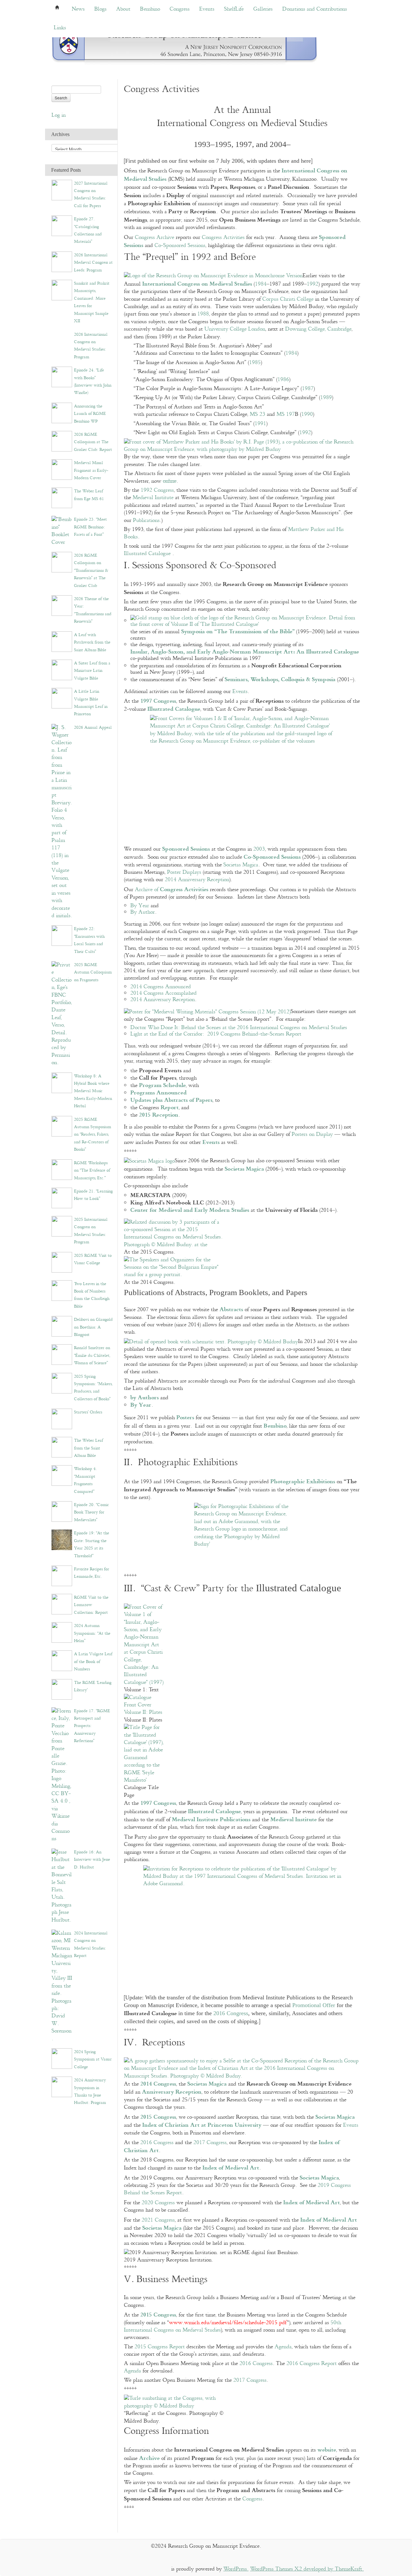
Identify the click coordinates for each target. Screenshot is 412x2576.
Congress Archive (154, 238)
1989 (326, 398)
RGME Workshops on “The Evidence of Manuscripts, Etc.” (92, 1170)
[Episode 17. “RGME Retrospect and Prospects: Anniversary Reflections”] (62, 1775)
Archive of (172, 890)
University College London (235, 329)
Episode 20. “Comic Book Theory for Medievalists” (91, 1512)
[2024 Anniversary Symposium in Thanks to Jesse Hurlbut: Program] (62, 2087)
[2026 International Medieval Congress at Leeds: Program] (62, 261)
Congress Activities (223, 238)
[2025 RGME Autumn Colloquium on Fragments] (62, 1014)
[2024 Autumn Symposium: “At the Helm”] (62, 1632)
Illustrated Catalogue (147, 554)
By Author (143, 912)
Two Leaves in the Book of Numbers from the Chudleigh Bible (92, 1295)
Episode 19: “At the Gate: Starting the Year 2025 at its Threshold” (92, 1544)
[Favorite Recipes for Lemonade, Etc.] (62, 1575)
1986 (283, 380)
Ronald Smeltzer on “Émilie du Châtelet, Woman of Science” (92, 1355)
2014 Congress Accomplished (164, 993)
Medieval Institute (153, 498)
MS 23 (257, 414)
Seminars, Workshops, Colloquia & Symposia (280, 679)
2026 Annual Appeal (93, 727)
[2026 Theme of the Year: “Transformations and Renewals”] (62, 605)
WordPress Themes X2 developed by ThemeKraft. (307, 2569)
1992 (313, 284)
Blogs (100, 9)
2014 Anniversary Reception (197, 880)
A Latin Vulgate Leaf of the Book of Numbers (93, 1662)
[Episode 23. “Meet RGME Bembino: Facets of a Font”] (62, 531)
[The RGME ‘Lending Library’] (62, 1689)
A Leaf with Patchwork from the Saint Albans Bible (92, 642)
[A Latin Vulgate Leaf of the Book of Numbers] (62, 1661)
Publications (146, 521)
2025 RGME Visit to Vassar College (93, 1259)
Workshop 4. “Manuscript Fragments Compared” (85, 1480)
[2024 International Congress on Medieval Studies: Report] (62, 1986)
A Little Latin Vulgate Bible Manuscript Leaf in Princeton (91, 703)
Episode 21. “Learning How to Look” (93, 1195)
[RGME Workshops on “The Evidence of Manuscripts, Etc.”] (62, 1169)
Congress (180, 9)
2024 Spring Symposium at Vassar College (93, 2059)
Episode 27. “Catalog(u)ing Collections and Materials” (88, 230)
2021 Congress (158, 2220)
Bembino (150, 9)
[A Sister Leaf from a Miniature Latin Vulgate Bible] (62, 669)
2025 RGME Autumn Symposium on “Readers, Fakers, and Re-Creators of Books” (93, 1135)
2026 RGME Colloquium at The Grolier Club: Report (93, 442)
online (170, 481)
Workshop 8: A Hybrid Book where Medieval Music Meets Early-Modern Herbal (93, 1091)
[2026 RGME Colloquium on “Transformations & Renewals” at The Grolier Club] (62, 562)
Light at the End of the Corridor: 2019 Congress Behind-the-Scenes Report (216, 1034)
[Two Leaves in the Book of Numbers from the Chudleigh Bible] (62, 1290)
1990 (307, 414)
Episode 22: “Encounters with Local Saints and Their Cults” (89, 940)
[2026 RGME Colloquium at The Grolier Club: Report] (62, 441)
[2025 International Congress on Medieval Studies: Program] (62, 1226)
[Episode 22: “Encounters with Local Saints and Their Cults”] (62, 935)
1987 (308, 389)
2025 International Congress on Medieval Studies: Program (91, 1231)
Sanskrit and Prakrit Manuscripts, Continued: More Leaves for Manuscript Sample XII (92, 302)
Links (60, 28)
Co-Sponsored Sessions (180, 246)
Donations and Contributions (315, 9)
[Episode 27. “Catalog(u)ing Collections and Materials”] (62, 226)
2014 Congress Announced (161, 987)
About (123, 9)
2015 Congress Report (160, 2347)
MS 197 (286, 414)
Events (207, 9)
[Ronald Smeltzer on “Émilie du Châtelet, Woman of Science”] (62, 1354)
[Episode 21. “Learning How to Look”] (62, 1197)
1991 (260, 424)
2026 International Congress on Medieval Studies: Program (91, 346)
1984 (261, 284)
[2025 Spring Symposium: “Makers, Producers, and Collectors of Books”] (62, 1383)
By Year (140, 906)
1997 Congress (158, 700)
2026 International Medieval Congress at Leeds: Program (93, 263)
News (78, 9)
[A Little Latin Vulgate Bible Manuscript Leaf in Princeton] (62, 698)
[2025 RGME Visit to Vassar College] (62, 1262)
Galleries (263, 9)
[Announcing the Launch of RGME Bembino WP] (62, 412)
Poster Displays (184, 872)
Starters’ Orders (88, 1412)
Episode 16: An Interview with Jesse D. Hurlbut (92, 1860)
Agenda (283, 2347)
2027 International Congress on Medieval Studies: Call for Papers (91, 195)
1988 (203, 314)
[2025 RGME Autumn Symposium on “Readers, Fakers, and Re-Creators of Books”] (62, 1126)
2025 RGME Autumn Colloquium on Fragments (93, 972)
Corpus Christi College (288, 299)
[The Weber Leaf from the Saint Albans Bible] (62, 1447)
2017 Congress (210, 2143)
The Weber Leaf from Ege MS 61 (89, 495)
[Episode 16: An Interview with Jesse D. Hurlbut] (62, 1886)
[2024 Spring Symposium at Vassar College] (62, 2058)
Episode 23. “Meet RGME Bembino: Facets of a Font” (90, 527)
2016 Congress (231, 2013)
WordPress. (236, 2569)
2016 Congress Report (312, 2364)
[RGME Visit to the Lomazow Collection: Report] (62, 1604)
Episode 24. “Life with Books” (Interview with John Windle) (93, 381)
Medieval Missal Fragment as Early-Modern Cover (91, 470)
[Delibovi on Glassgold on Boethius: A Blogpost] (62, 1326)
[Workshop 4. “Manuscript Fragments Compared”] (62, 1475)
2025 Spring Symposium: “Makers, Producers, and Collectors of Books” (93, 1388)
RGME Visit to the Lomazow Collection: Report (91, 1605)
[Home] (185, 45)
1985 (255, 363)
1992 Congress (157, 490)
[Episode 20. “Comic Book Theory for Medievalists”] (62, 1511)
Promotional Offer (314, 2005)
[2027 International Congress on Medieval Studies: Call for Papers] (62, 190)
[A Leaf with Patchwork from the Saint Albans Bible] (62, 641)
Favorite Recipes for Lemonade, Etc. (92, 1573)
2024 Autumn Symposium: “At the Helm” (92, 1633)
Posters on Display (312, 1134)
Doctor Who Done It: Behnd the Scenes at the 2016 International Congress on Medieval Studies (239, 1028)
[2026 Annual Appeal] (62, 822)
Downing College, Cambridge (318, 329)
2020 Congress (158, 2203)
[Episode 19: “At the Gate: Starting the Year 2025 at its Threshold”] (62, 1540)
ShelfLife (234, 9)
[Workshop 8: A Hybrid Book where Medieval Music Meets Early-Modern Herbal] (62, 1082)
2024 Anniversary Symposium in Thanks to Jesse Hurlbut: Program (90, 2091)
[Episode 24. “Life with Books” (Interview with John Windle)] (62, 377)
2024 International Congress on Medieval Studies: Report (91, 1944)
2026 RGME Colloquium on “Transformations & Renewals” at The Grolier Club (91, 571)
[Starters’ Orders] (62, 1419)
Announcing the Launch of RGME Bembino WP (90, 414)
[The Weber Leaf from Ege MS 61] (62, 498)
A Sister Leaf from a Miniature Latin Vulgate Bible (92, 671)
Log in (59, 115)
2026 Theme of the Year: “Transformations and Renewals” (93, 610)
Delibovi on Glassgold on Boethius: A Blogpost (93, 1327)
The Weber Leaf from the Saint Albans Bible (89, 1448)
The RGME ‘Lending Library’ (93, 1686)
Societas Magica (241, 865)
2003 (259, 849)
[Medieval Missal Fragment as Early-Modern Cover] (62, 469)
